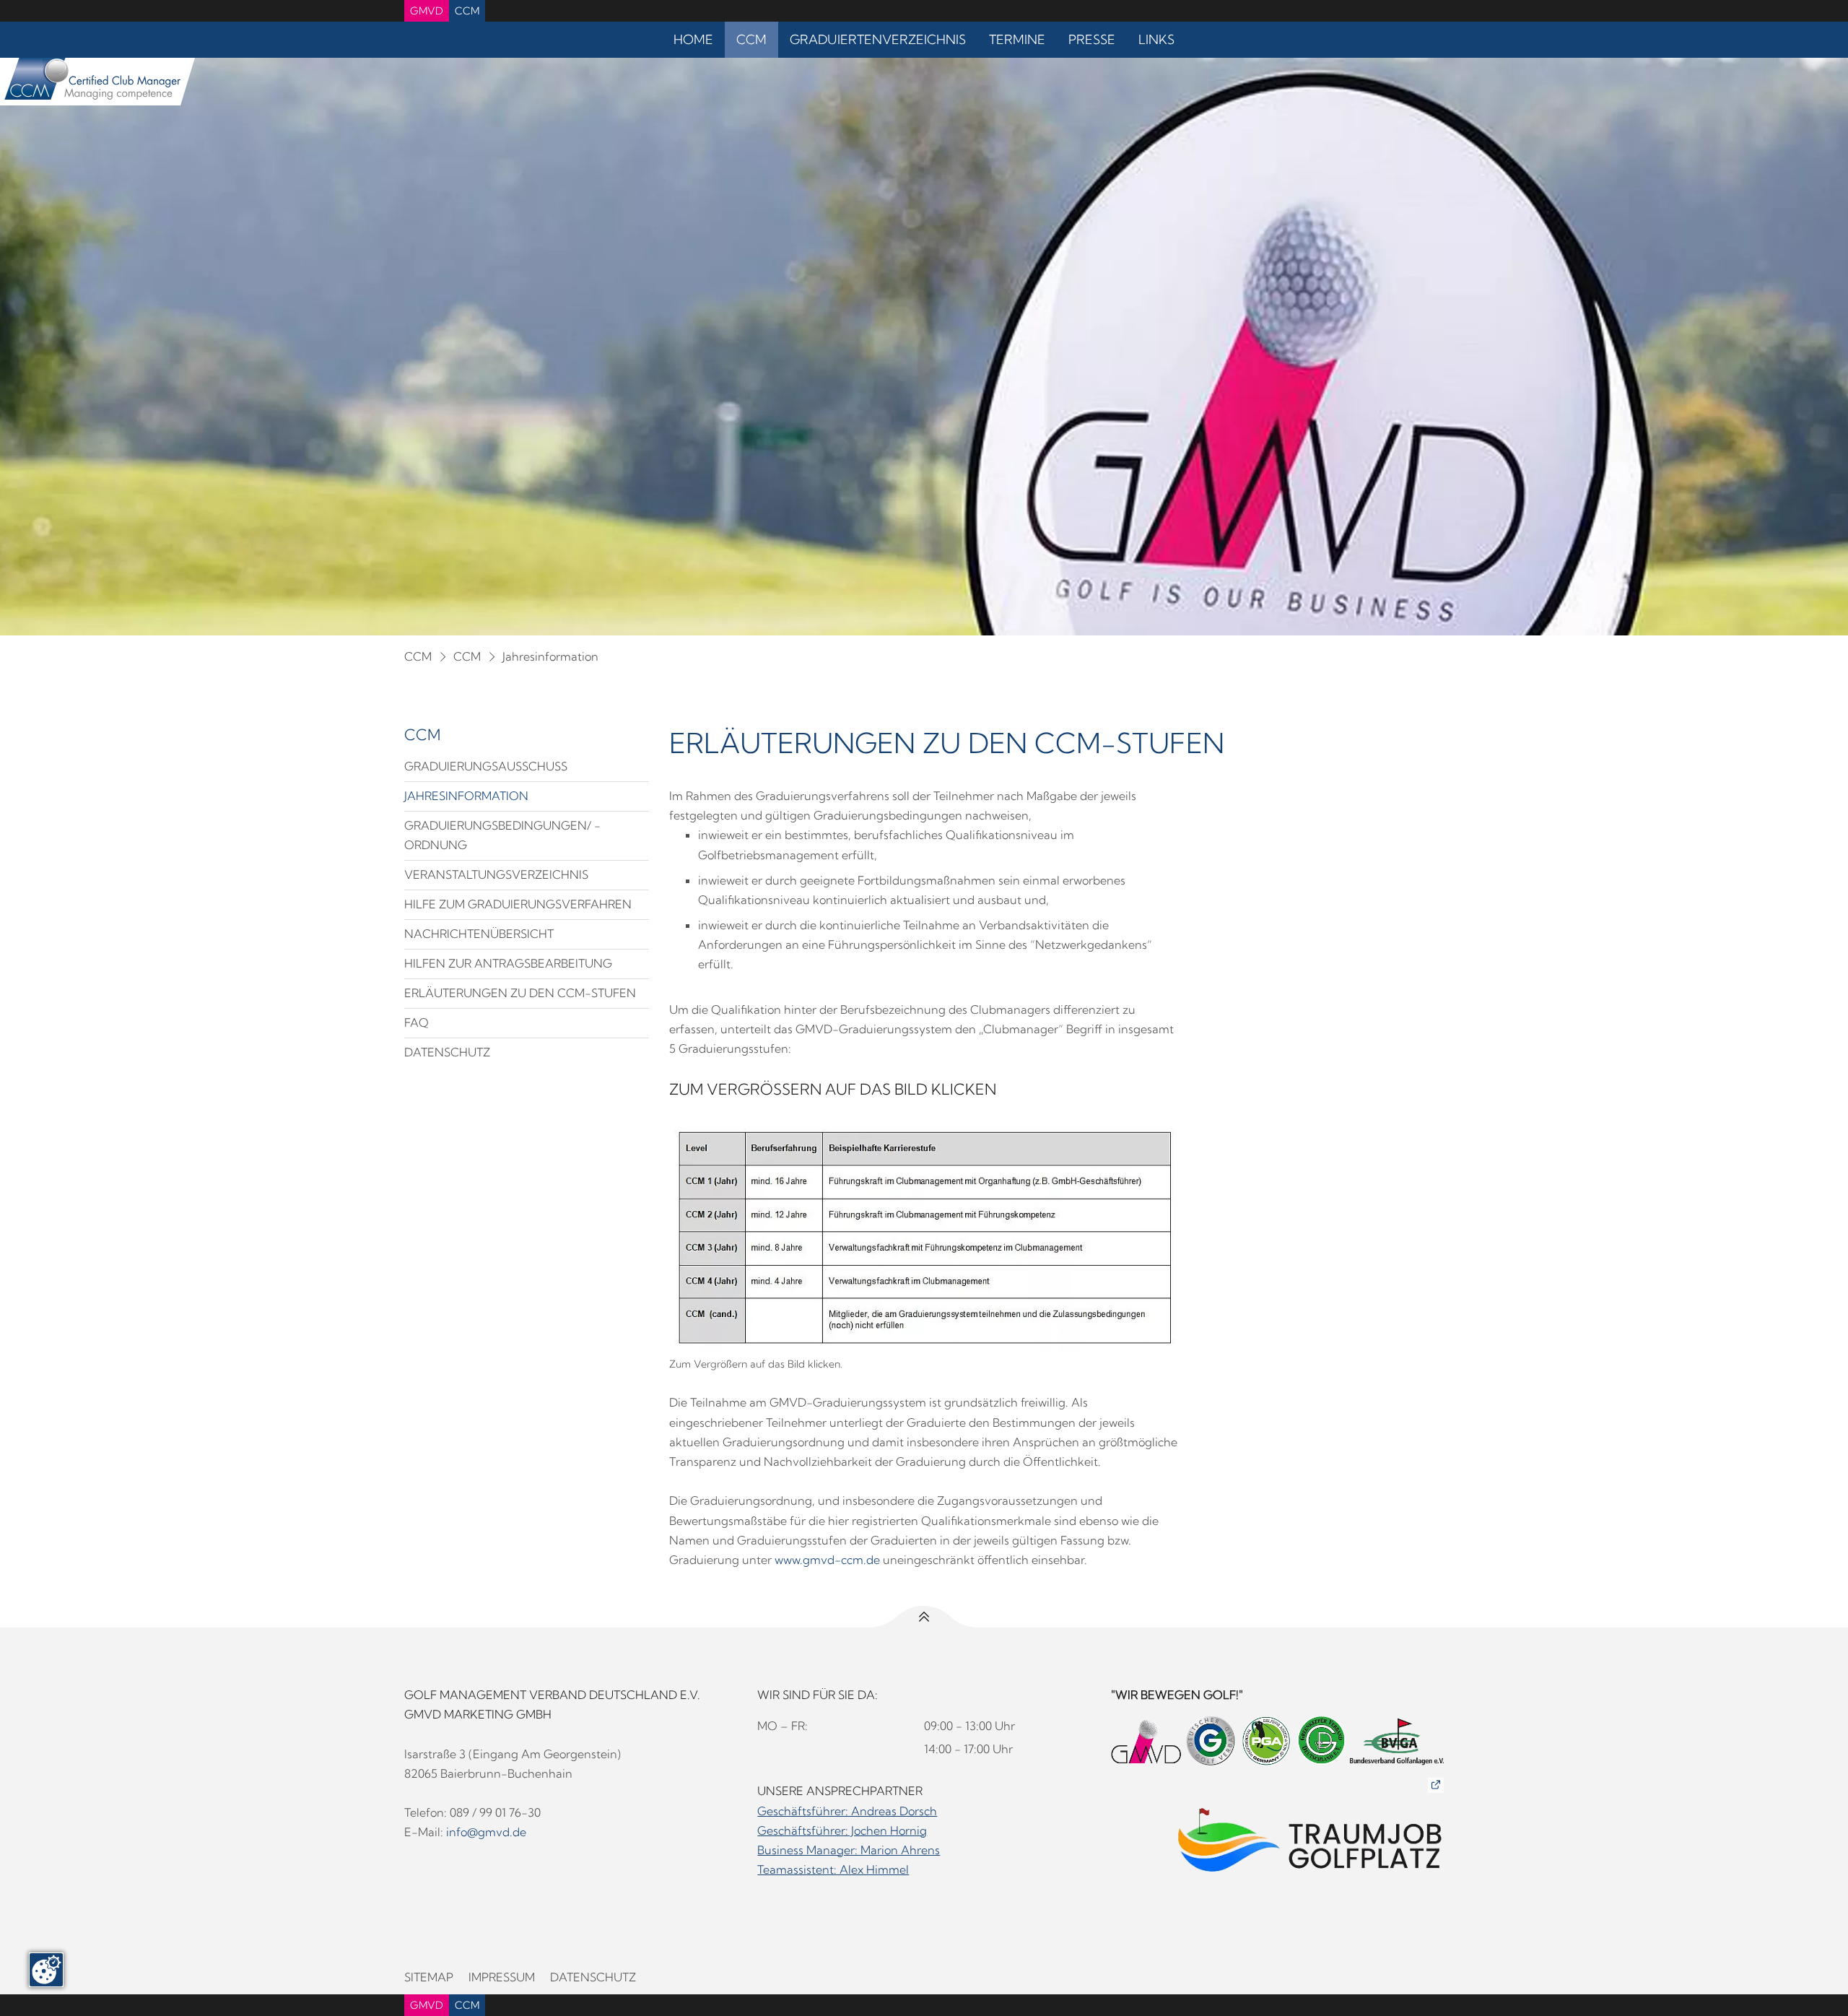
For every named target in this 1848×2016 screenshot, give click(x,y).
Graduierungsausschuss (486, 766)
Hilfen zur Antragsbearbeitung (508, 963)
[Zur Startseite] (90, 82)
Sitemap (429, 1977)
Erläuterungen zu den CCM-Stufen (520, 993)
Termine (1017, 39)
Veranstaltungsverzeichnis (496, 874)
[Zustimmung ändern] (46, 1970)
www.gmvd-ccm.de (827, 1560)
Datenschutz (447, 1052)
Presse (1092, 39)
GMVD (427, 11)
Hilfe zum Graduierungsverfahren (518, 904)
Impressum (502, 1977)
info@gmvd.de (486, 1832)
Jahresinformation (550, 656)
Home (693, 39)
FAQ (417, 1022)
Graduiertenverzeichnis (878, 39)
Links (1156, 39)
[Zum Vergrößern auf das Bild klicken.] (924, 1238)
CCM (467, 11)
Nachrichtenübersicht (479, 934)
